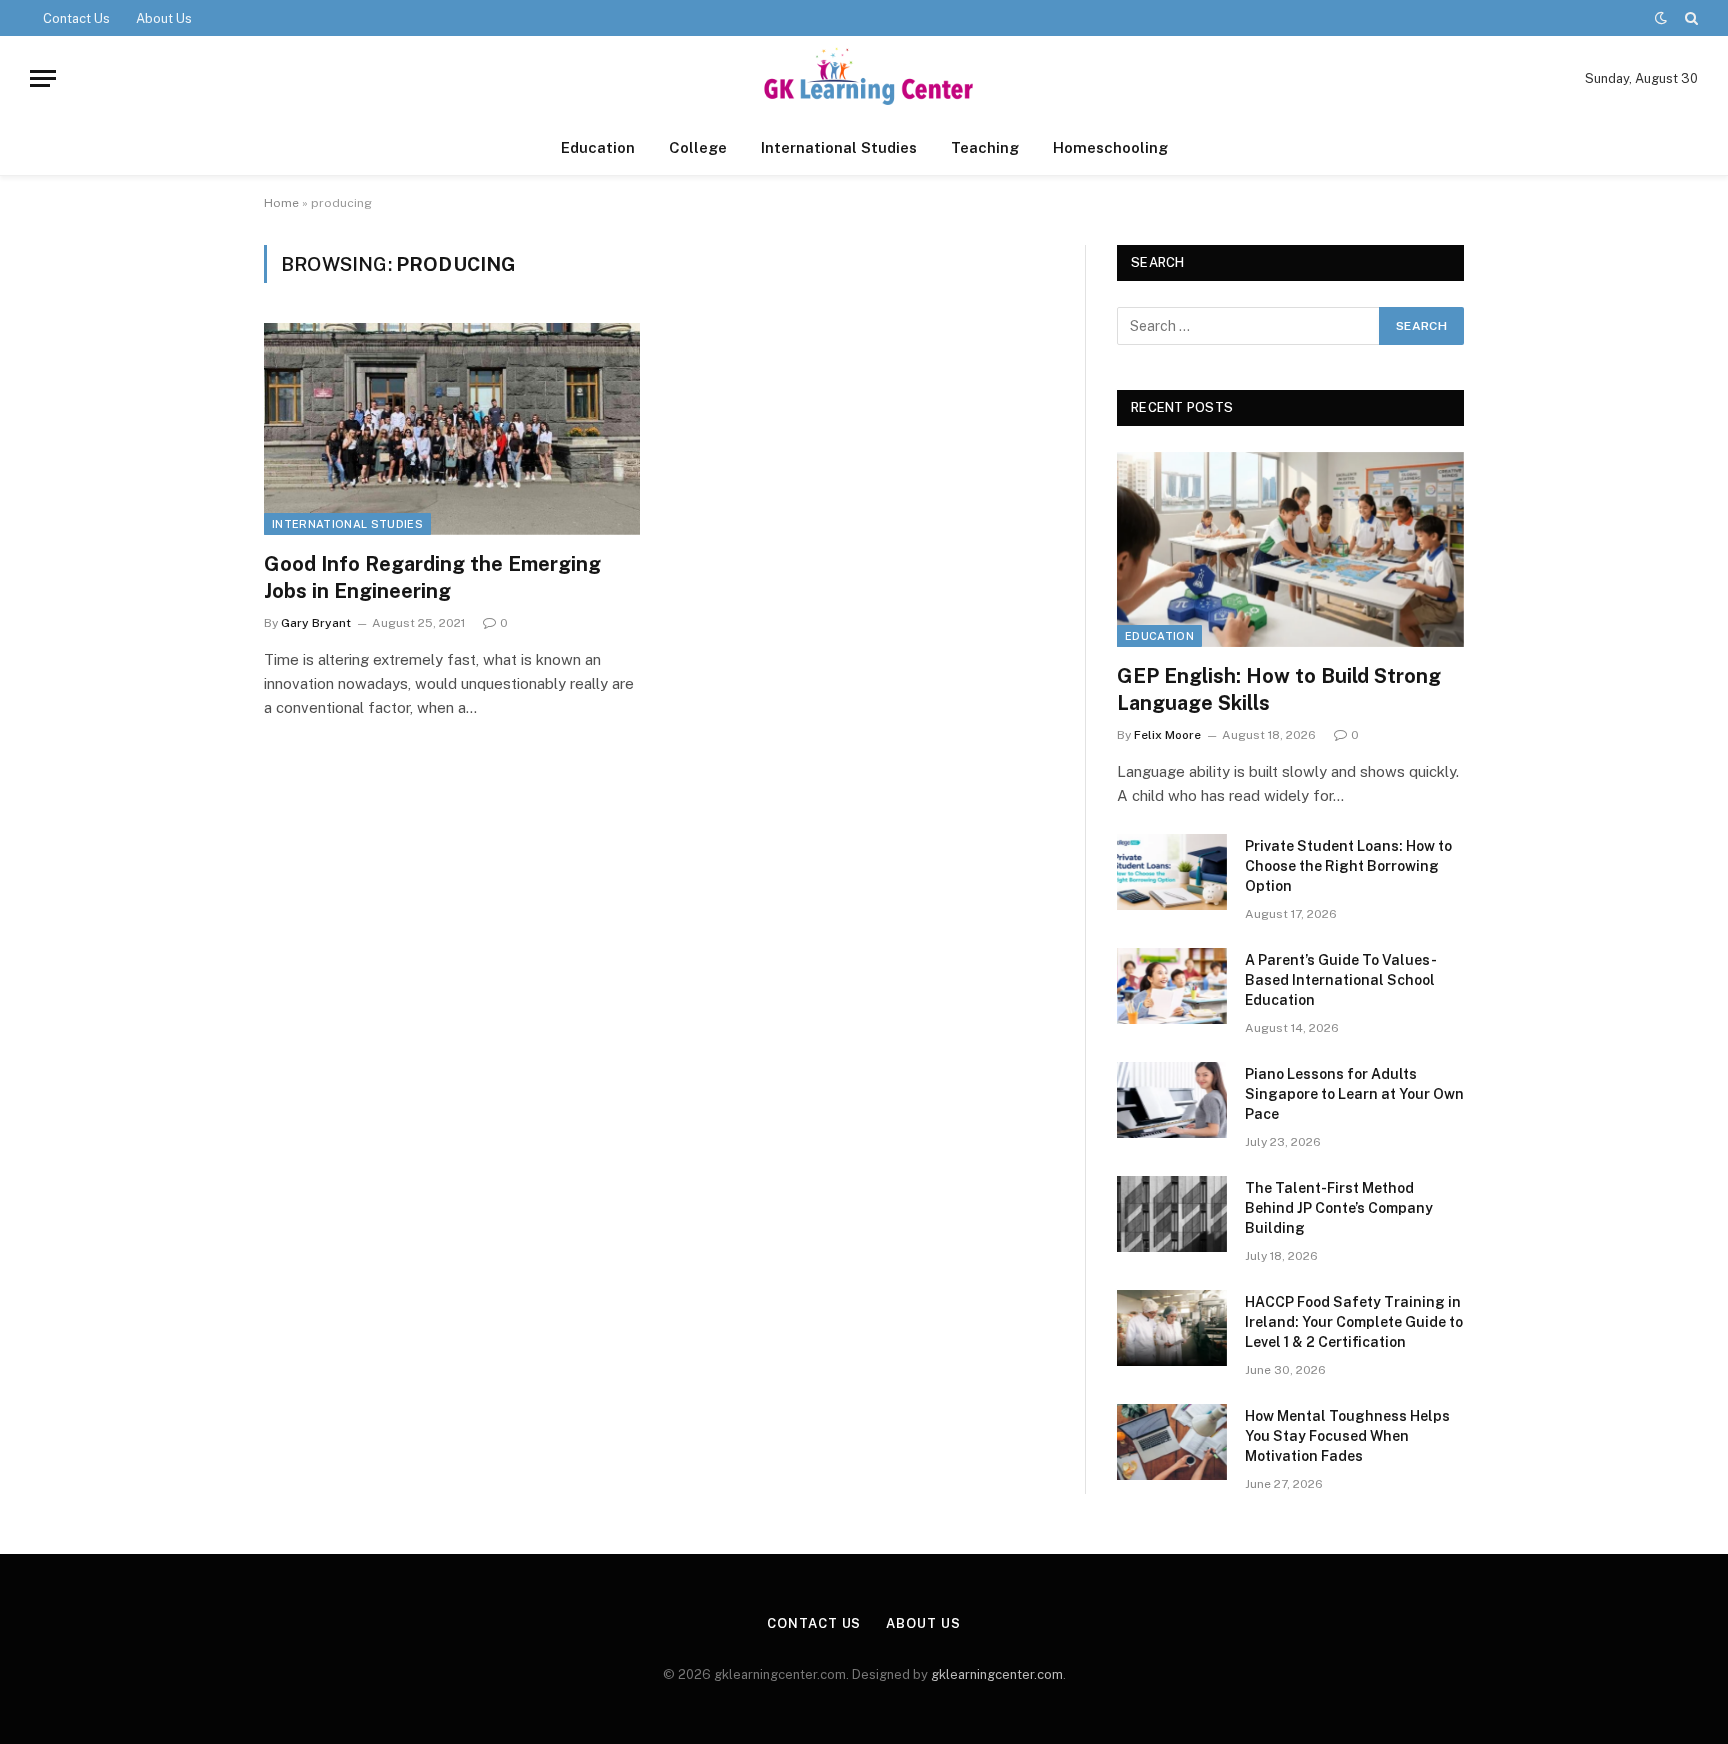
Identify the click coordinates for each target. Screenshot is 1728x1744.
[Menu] (43, 78)
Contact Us (76, 18)
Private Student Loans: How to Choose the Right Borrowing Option (1348, 866)
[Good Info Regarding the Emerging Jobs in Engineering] (452, 429)
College (698, 147)
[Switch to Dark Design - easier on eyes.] (1661, 18)
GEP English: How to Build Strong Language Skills (1279, 689)
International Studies (839, 147)
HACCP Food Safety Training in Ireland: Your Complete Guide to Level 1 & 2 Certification (1354, 1322)
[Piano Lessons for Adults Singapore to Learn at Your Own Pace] (1172, 1100)
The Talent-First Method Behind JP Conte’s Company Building (1339, 1208)
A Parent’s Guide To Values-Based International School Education (1341, 980)
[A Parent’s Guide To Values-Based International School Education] (1172, 986)
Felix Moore (1167, 735)
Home (281, 203)
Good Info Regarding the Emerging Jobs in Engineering (432, 577)
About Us (164, 18)
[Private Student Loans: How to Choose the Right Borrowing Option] (1172, 872)
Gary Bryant (316, 623)
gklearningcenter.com (997, 1674)
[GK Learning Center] (863, 78)
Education (598, 147)
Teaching (985, 147)
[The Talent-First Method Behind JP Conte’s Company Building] (1172, 1214)
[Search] (1689, 18)
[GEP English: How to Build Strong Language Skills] (1290, 549)
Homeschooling (1110, 147)
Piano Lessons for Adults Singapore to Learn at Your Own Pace (1354, 1094)
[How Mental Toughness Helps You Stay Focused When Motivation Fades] (1172, 1442)
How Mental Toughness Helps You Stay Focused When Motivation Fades (1347, 1436)
